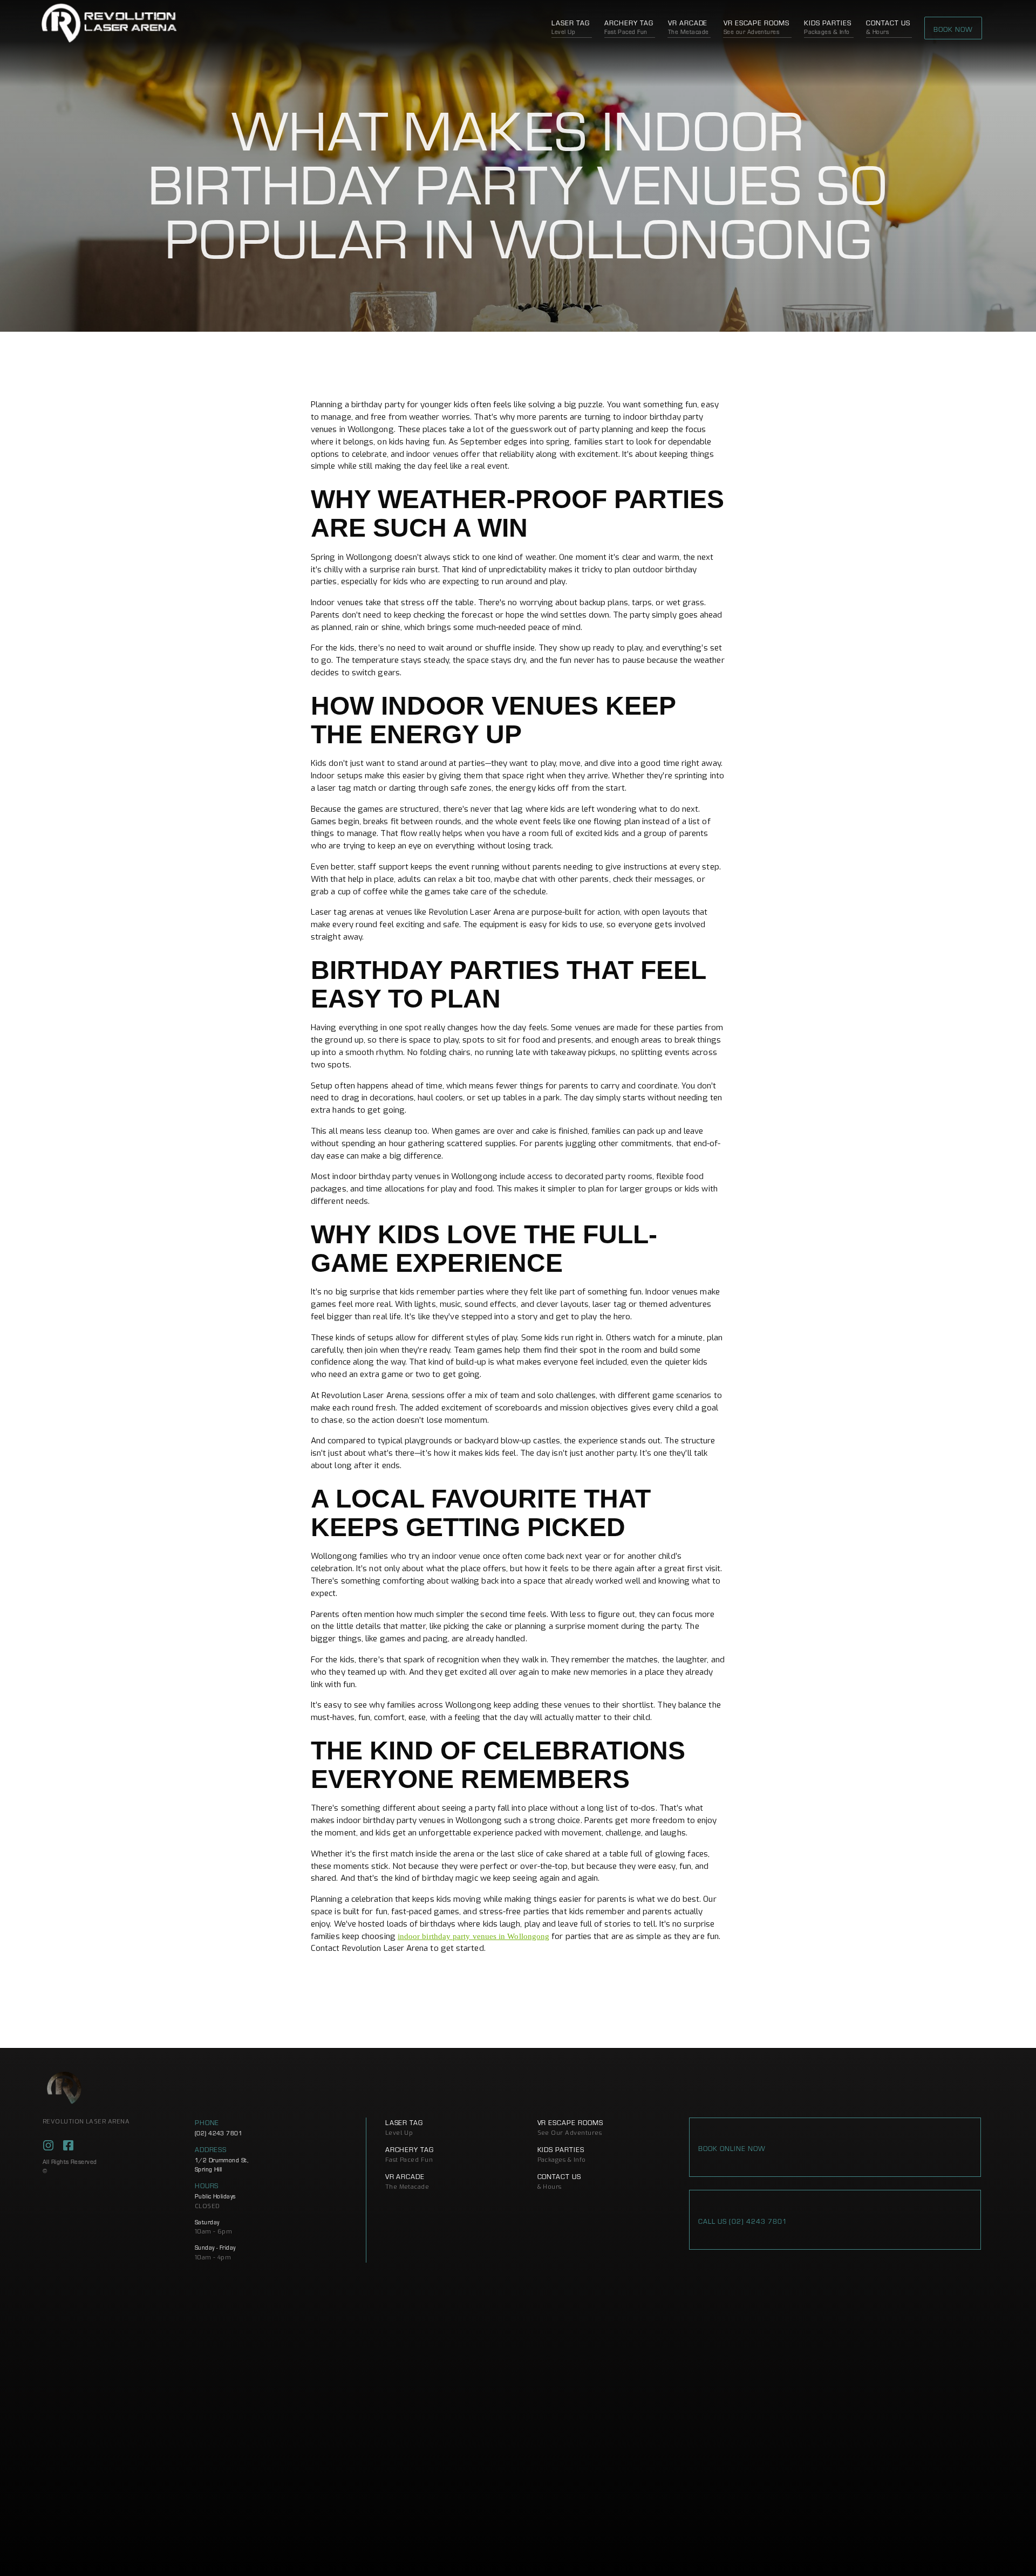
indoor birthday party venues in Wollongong (473, 1936)
